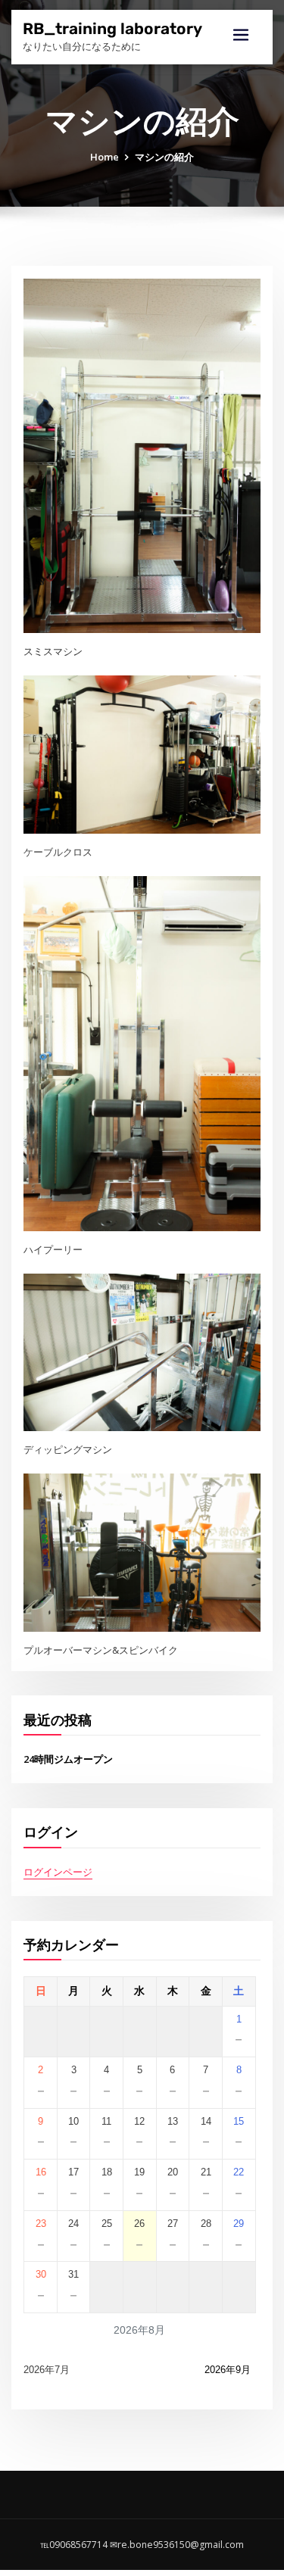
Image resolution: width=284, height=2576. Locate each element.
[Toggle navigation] (241, 35)
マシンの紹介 (164, 157)
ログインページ (58, 1872)
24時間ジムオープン (68, 1759)
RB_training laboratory (112, 29)
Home (105, 157)
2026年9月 (228, 2370)
